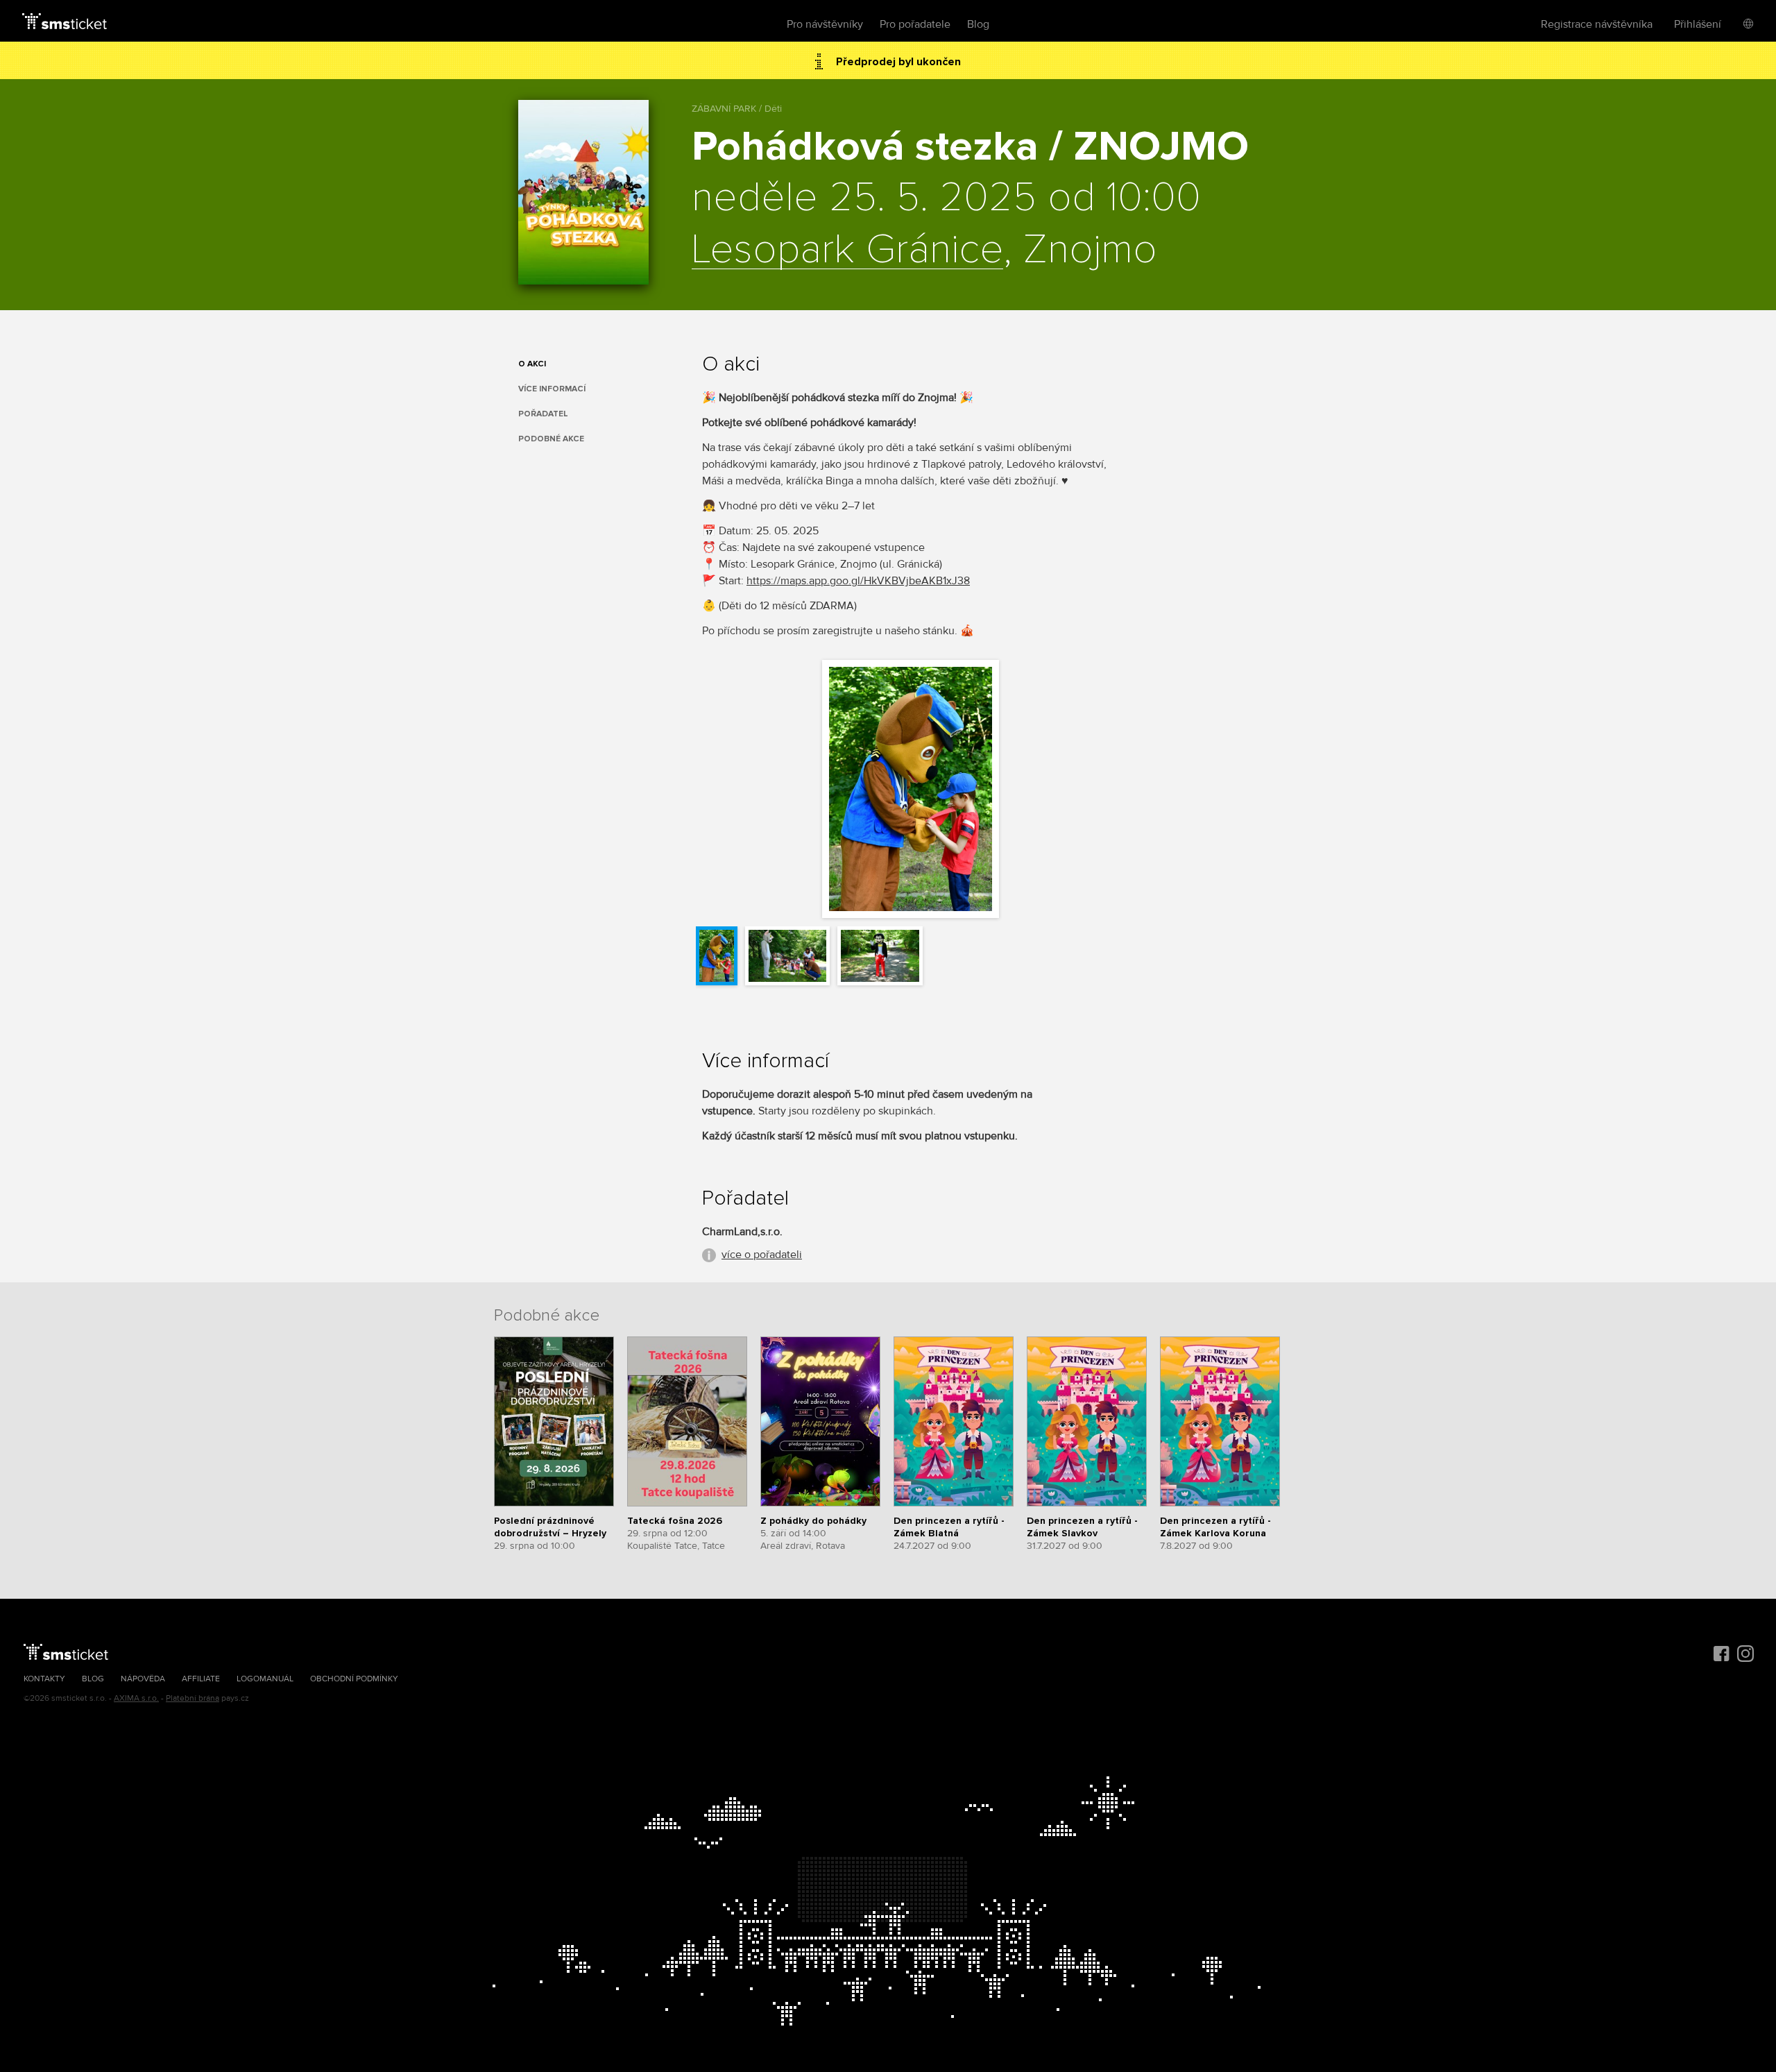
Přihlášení (1698, 24)
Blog (978, 24)
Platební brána (193, 1698)
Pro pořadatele (915, 24)
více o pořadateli (762, 1255)
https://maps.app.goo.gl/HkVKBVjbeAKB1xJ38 (858, 581)
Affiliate (201, 1679)
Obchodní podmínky (354, 1679)
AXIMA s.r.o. (136, 1698)
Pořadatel (543, 414)
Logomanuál (265, 1679)
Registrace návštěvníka (1597, 24)
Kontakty (44, 1679)
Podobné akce (551, 439)
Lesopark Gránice (847, 250)
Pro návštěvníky (825, 24)
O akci (532, 364)
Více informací (552, 389)
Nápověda (143, 1679)
